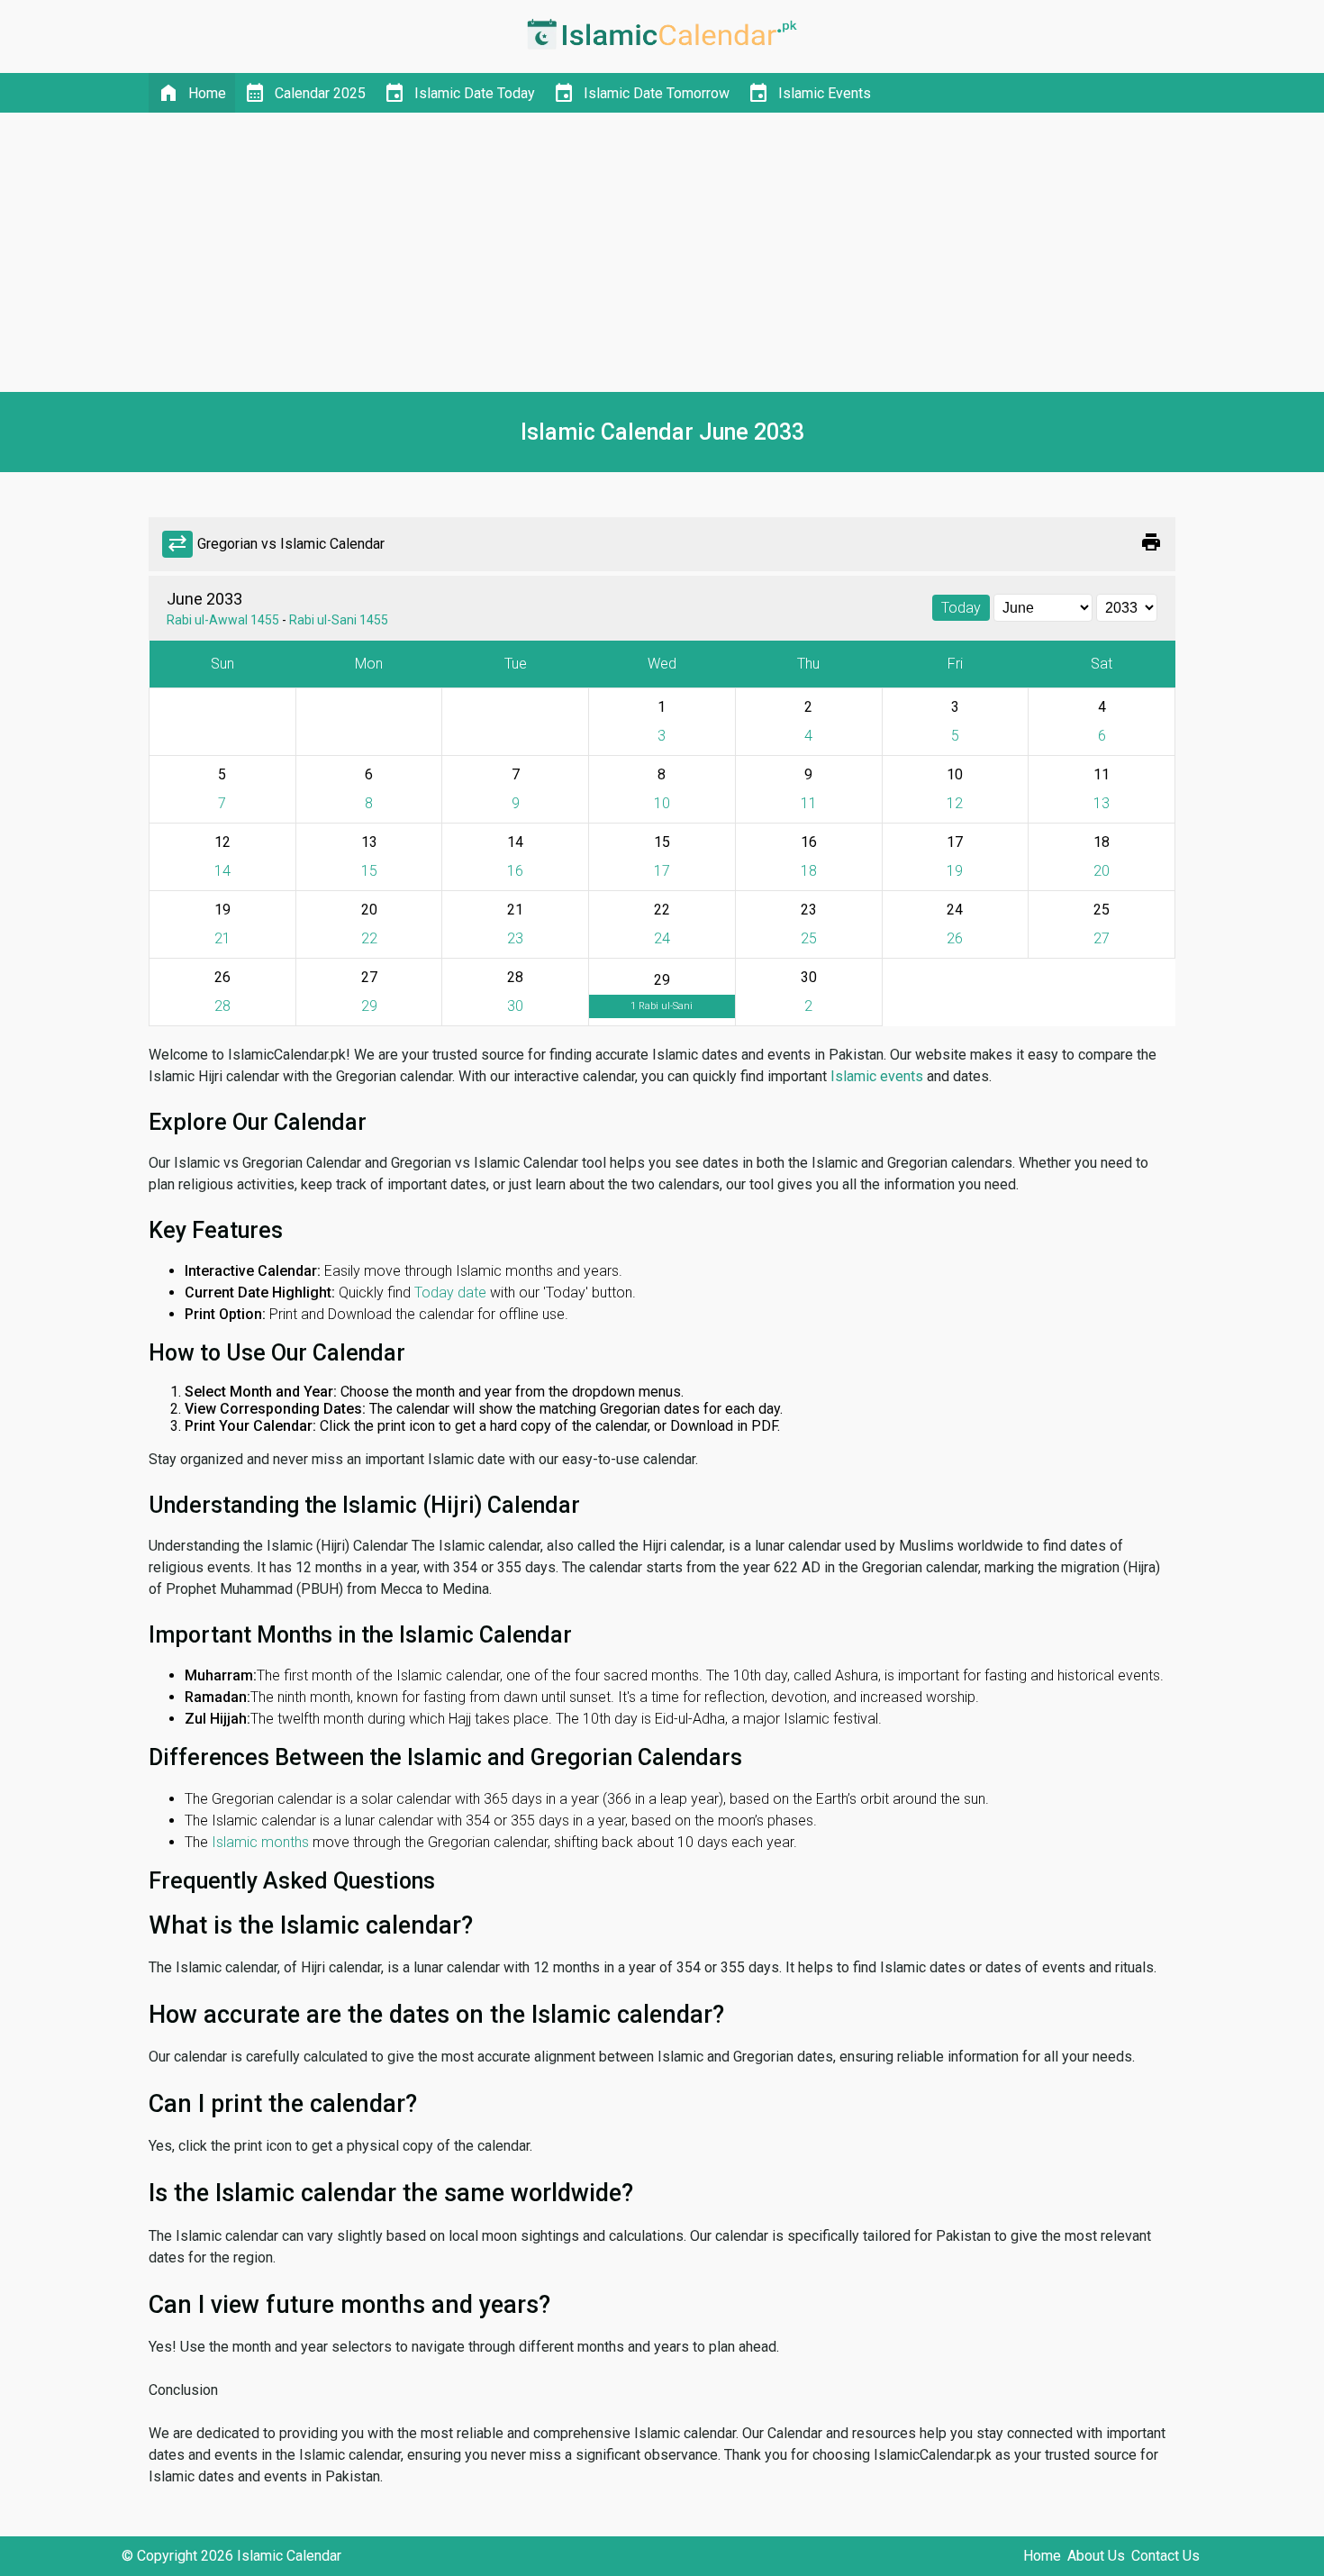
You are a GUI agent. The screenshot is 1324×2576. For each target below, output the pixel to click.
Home (1042, 2556)
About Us (1096, 2556)
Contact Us (1165, 2556)
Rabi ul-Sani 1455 (339, 620)
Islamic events (877, 1076)
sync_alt (177, 544)
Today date (450, 1293)
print (1151, 542)
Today (961, 608)
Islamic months (260, 1842)
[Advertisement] (662, 252)
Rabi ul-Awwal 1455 (223, 620)
